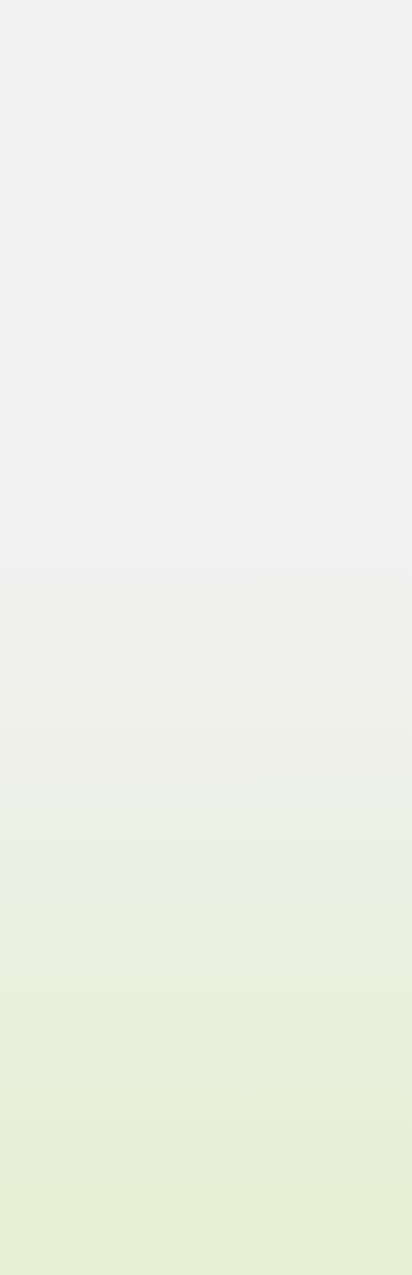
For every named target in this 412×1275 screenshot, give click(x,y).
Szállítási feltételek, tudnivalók (125, 1121)
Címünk (54, 1005)
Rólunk (52, 963)
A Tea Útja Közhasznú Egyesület (127, 1184)
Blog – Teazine (75, 984)
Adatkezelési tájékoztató (104, 1163)
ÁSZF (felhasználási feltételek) (122, 1142)
